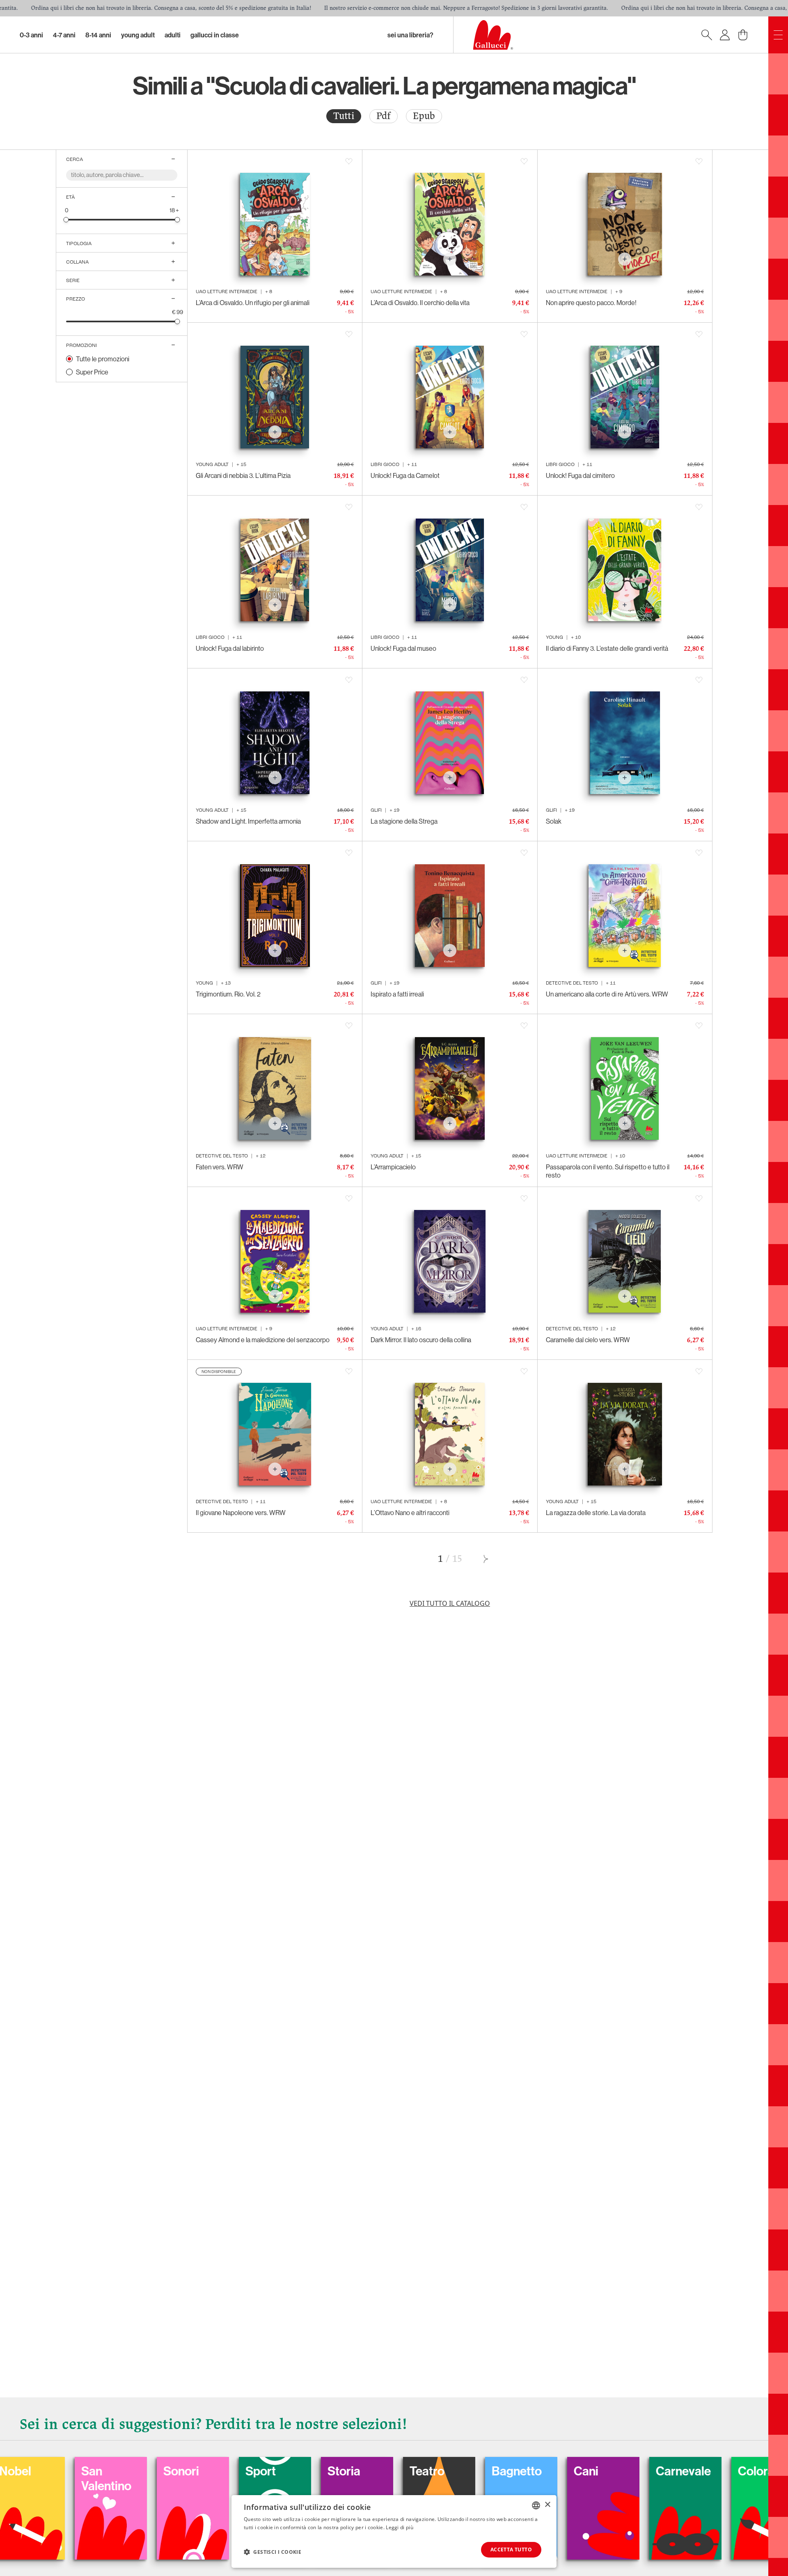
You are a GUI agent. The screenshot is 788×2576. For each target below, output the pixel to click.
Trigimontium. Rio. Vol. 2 (228, 994)
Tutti (344, 116)
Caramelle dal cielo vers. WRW (588, 1340)
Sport (131, 2471)
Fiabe (706, 2471)
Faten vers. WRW (220, 1167)
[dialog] (394, 2531)
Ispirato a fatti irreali (397, 994)
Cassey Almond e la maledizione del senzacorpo (263, 1340)
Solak (554, 821)
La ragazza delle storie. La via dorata (596, 1513)
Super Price (92, 372)
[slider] (66, 219)
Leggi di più (400, 2527)
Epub (424, 116)
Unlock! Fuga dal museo (403, 648)
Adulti (173, 35)
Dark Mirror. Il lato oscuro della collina (421, 1340)
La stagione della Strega (404, 821)
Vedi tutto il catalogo (450, 1603)
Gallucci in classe (215, 35)
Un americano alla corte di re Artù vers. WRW (607, 994)
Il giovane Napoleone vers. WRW (241, 1513)
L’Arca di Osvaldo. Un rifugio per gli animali (253, 303)
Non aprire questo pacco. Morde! (591, 303)
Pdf (384, 116)
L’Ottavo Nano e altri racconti (410, 1513)
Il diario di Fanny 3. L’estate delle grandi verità (607, 648)
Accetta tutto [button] (511, 2550)
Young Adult (138, 35)
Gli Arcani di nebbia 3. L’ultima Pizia (243, 475)
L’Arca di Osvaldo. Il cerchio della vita (420, 303)
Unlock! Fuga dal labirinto (230, 648)
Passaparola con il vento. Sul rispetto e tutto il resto (608, 1171)
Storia (214, 2471)
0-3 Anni (31, 35)
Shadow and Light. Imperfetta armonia (248, 821)
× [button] (547, 2505)
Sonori (52, 2471)
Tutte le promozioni (103, 359)
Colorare (632, 2471)
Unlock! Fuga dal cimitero (580, 475)
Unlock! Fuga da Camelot (405, 475)
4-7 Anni (64, 35)
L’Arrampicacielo (393, 1167)
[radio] (344, 116)
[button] (273, 2552)
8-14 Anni (98, 35)
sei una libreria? (410, 35)
